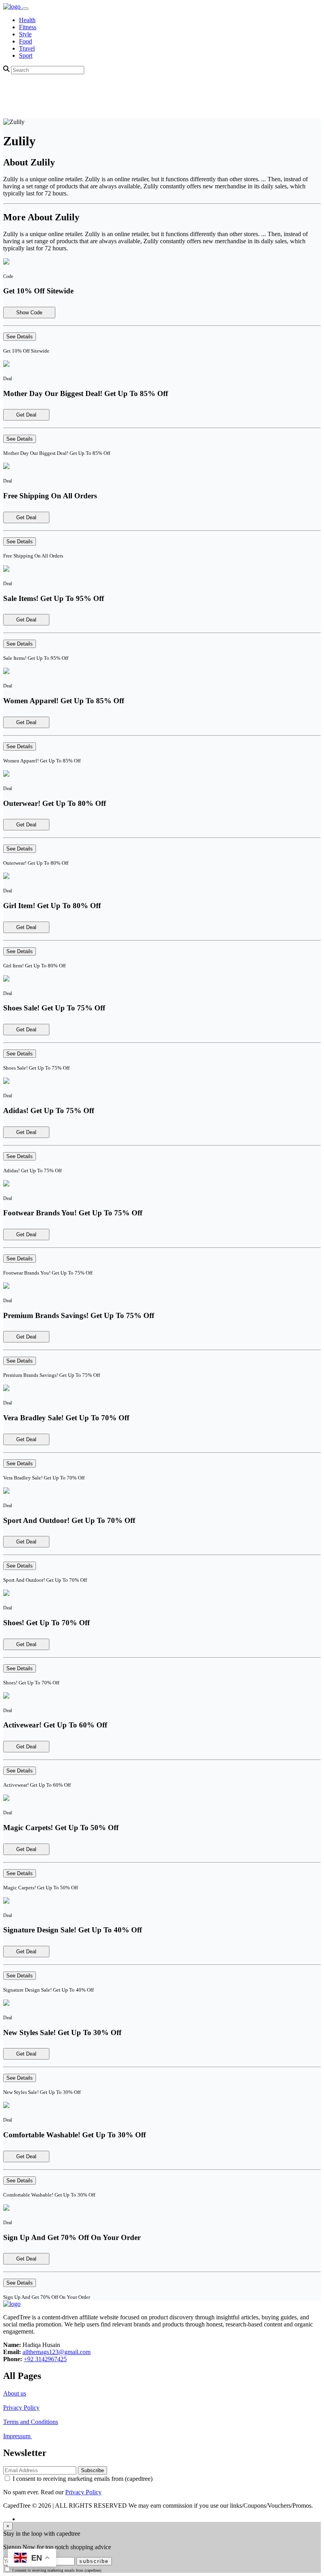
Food (25, 41)
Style (25, 34)
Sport (26, 55)
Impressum (18, 2436)
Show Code (29, 313)
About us (15, 2393)
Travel (27, 48)
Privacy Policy (21, 2408)
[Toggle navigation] (25, 9)
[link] (13, 7)
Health (27, 20)
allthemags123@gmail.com (57, 2352)
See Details (20, 337)
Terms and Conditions (31, 2422)
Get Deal (26, 415)
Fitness (28, 27)
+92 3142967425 (45, 2359)
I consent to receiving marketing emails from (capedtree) (83, 2479)
